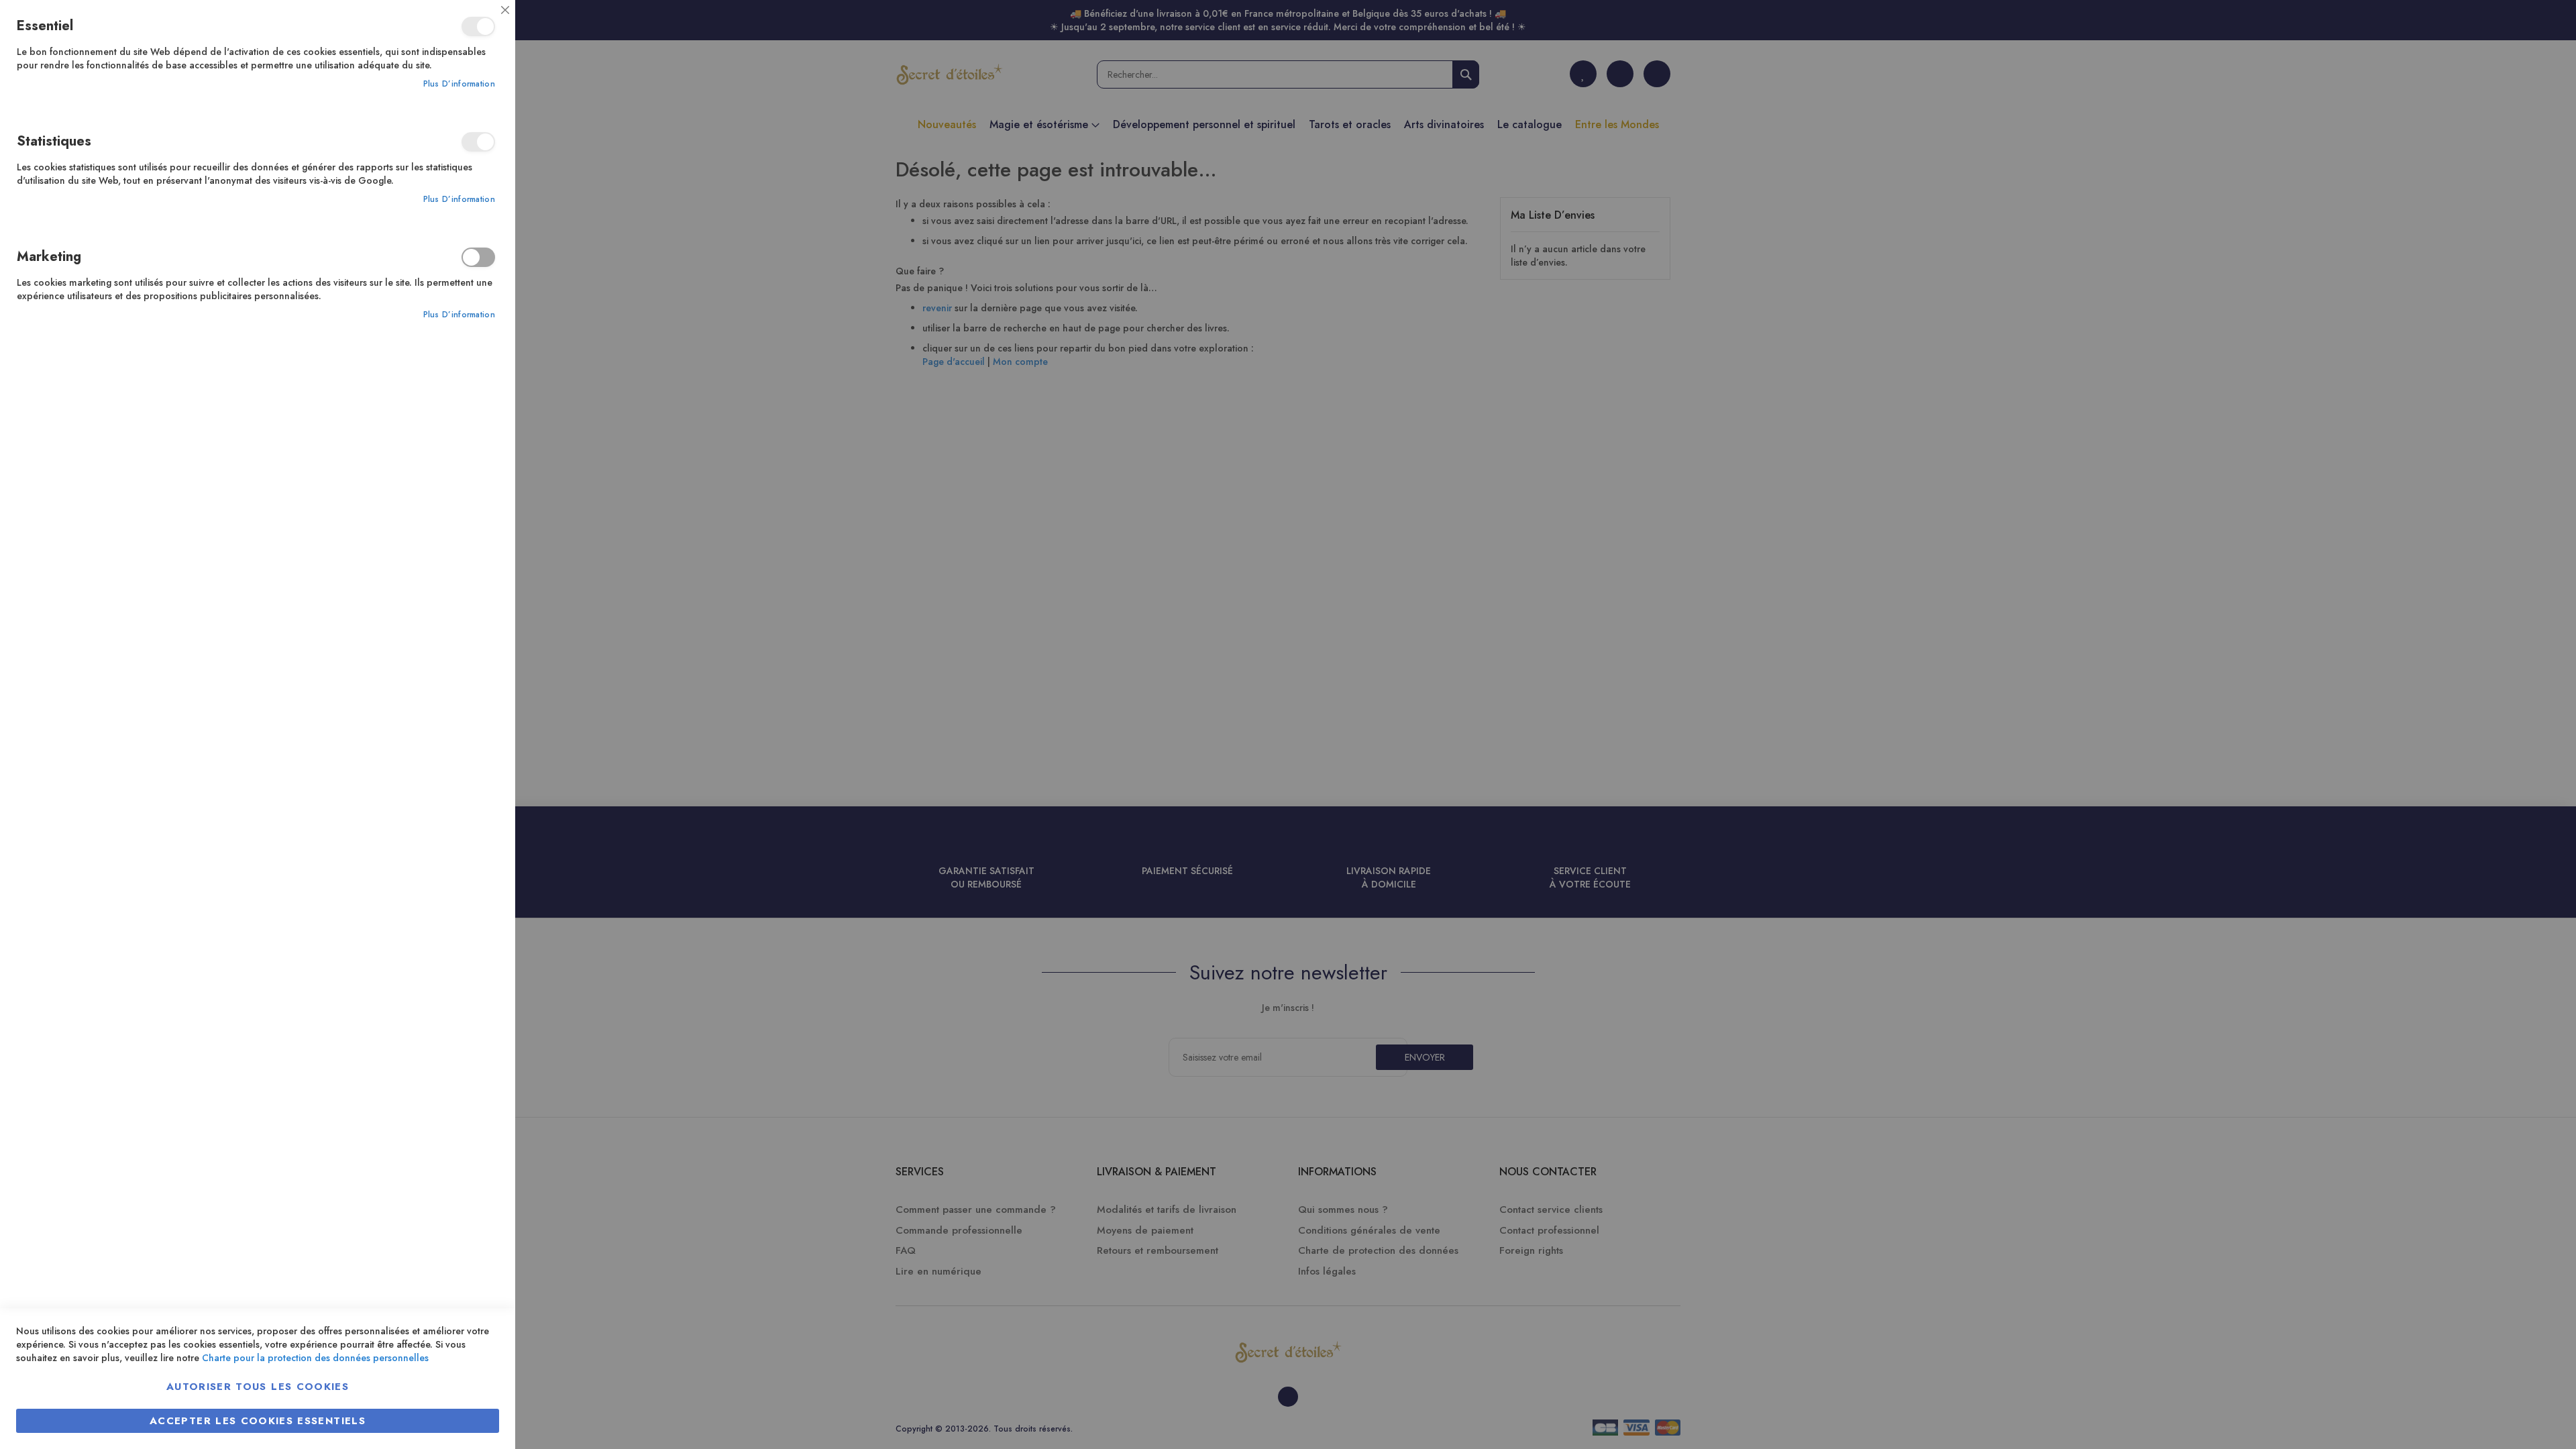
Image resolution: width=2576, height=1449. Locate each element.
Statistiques (478, 142)
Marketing (478, 257)
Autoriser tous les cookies (258, 1387)
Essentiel (478, 26)
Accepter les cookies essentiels (258, 1421)
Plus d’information (459, 84)
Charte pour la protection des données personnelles (315, 1358)
